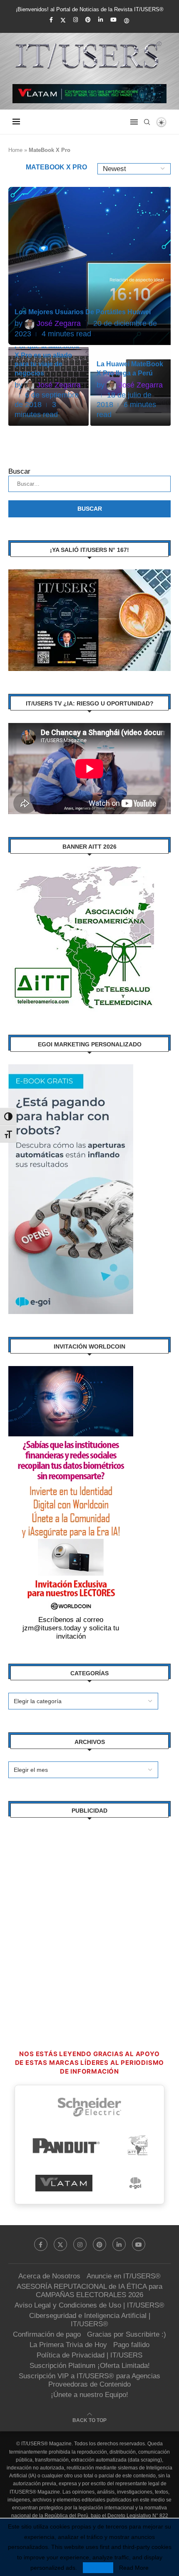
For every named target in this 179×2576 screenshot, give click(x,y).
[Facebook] (51, 20)
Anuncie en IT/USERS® (124, 2276)
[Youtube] (113, 20)
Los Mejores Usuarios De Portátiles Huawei (83, 312)
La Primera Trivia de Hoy (68, 2345)
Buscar (19, 471)
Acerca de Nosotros (49, 2276)
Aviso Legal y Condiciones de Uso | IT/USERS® (89, 2305)
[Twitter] (63, 20)
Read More (134, 2568)
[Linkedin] (101, 20)
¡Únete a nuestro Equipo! (89, 2395)
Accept (98, 2568)
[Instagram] (76, 20)
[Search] (147, 122)
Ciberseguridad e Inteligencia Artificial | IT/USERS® (90, 2320)
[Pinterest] (88, 20)
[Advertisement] (89, 1920)
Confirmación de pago (47, 2334)
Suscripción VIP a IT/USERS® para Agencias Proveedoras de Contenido (89, 2380)
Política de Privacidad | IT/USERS (89, 2355)
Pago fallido (131, 2345)
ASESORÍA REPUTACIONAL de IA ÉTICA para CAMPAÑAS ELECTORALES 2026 (89, 2291)
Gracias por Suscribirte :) (127, 2334)
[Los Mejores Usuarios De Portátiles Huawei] (91, 266)
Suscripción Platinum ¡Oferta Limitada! (90, 2366)
